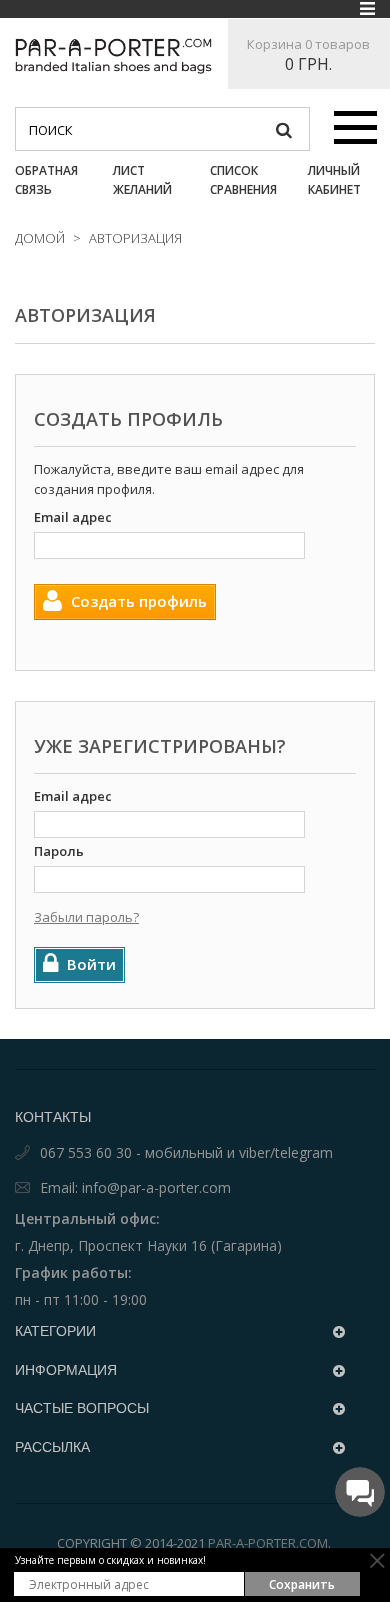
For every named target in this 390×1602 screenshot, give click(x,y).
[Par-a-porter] (113, 56)
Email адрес (73, 517)
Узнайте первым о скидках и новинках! (110, 1560)
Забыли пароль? (86, 917)
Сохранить (302, 1584)
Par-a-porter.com (268, 1543)
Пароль (59, 851)
